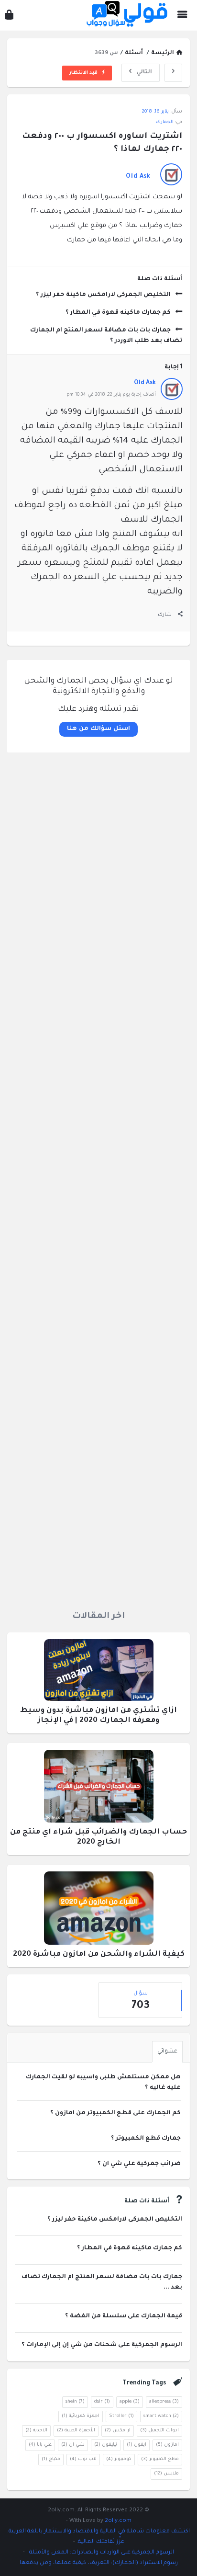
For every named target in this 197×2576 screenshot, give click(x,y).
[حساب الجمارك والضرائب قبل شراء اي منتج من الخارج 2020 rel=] (99, 1789)
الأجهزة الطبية (76, 2431)
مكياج (51, 2459)
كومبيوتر (119, 2459)
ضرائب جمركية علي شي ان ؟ (139, 2164)
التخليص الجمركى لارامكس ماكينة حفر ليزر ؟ (103, 295)
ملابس (166, 2474)
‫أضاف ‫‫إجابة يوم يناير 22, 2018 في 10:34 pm (111, 395)
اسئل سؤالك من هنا (98, 729)
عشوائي (167, 2052)
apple (130, 2402)
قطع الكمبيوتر (160, 2459)
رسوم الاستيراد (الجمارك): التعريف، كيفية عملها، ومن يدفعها (99, 2563)
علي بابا (40, 2445)
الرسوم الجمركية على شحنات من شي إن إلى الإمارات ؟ (102, 2345)
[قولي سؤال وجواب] (125, 16)
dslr (102, 2402)
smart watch (161, 2416)
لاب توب (83, 2459)
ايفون (137, 2445)
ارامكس (118, 2431)
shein (75, 2402)
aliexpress (164, 2402)
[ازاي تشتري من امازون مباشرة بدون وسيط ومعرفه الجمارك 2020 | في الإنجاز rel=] (99, 1673)
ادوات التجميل (159, 2431)
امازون (167, 2445)
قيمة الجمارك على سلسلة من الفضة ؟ (124, 2316)
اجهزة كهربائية (81, 2416)
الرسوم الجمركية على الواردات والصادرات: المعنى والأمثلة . (99, 2553)
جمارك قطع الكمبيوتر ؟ (146, 2139)
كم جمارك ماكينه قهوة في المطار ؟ (118, 313)
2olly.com (118, 2521)
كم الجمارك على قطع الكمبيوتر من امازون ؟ (115, 2113)
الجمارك (165, 122)
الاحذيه (36, 2431)
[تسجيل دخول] (9, 17)
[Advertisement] (98, 1178)
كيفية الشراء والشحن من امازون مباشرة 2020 (99, 1955)
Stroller (121, 2416)
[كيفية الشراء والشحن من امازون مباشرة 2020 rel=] (99, 1911)
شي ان (73, 2445)
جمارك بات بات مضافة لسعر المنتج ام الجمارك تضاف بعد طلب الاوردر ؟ (106, 336)
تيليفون (106, 2445)
